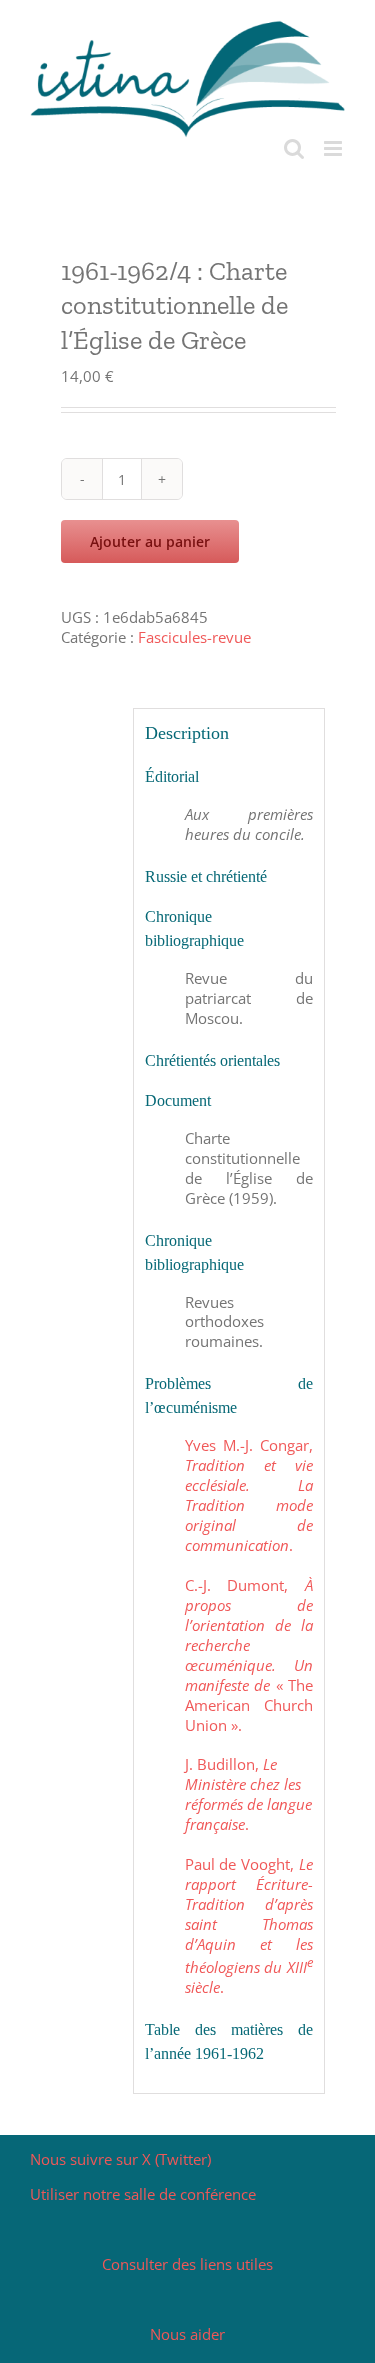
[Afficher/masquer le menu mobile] (334, 148)
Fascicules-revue (194, 637)
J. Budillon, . (248, 1794)
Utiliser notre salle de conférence (143, 2194)
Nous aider (187, 2334)
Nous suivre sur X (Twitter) (120, 2159)
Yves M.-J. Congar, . (249, 1495)
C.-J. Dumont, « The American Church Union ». (249, 1655)
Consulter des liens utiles (187, 2264)
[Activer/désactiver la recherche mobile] (294, 148)
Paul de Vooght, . (249, 1925)
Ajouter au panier (150, 541)
